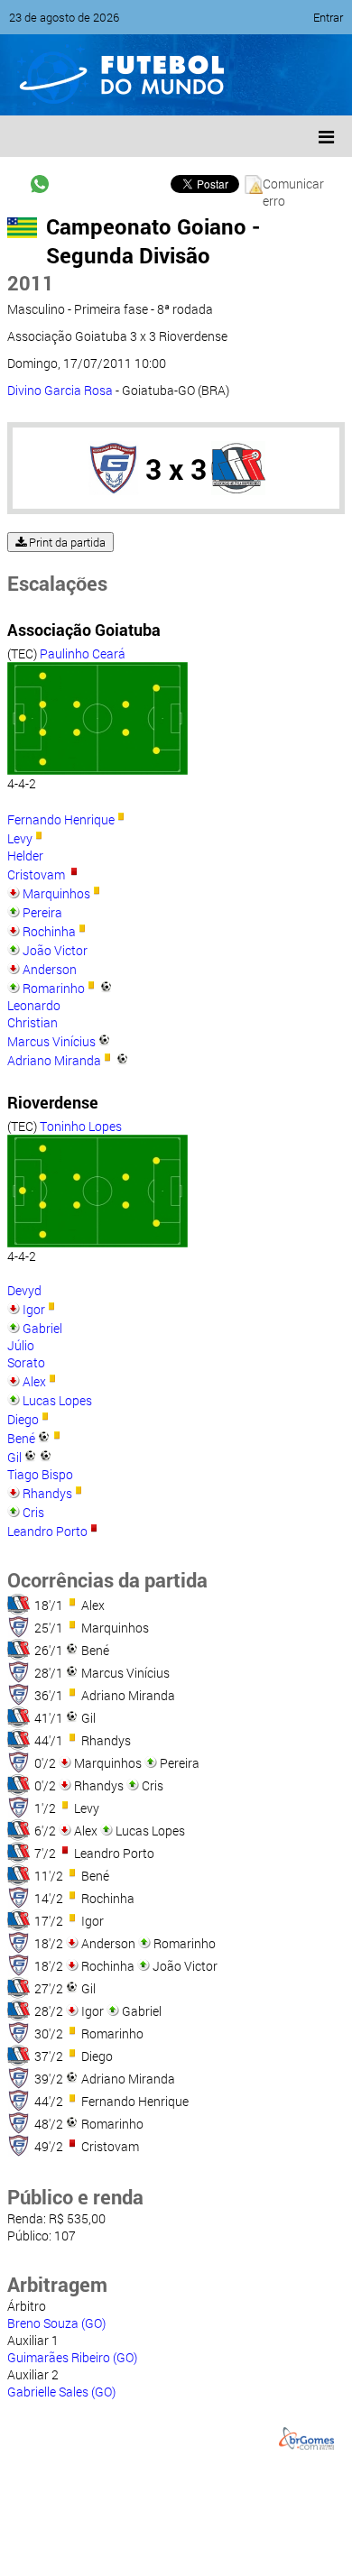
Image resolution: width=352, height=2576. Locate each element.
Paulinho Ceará (83, 653)
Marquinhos (56, 893)
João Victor (55, 950)
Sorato (26, 1362)
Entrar (328, 17)
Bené (21, 1438)
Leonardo (34, 1005)
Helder (25, 856)
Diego (23, 1419)
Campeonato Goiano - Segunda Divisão (153, 241)
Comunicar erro (293, 184)
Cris (33, 1512)
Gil (14, 1457)
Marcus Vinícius (51, 1041)
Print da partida (66, 542)
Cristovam (37, 874)
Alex (34, 1381)
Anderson (50, 969)
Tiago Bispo (40, 1474)
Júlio (21, 1345)
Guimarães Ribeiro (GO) (72, 2357)
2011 (31, 283)
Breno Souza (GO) (56, 2323)
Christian (32, 1022)
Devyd (24, 1290)
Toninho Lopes (81, 1126)
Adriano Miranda (54, 1060)
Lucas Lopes (57, 1400)
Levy (20, 838)
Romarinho (54, 988)
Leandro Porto (47, 1531)
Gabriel (42, 1328)
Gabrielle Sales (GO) (61, 2392)
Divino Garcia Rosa (60, 390)
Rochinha (49, 931)
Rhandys (47, 1493)
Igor (34, 1309)
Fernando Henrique (61, 819)
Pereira (42, 912)
